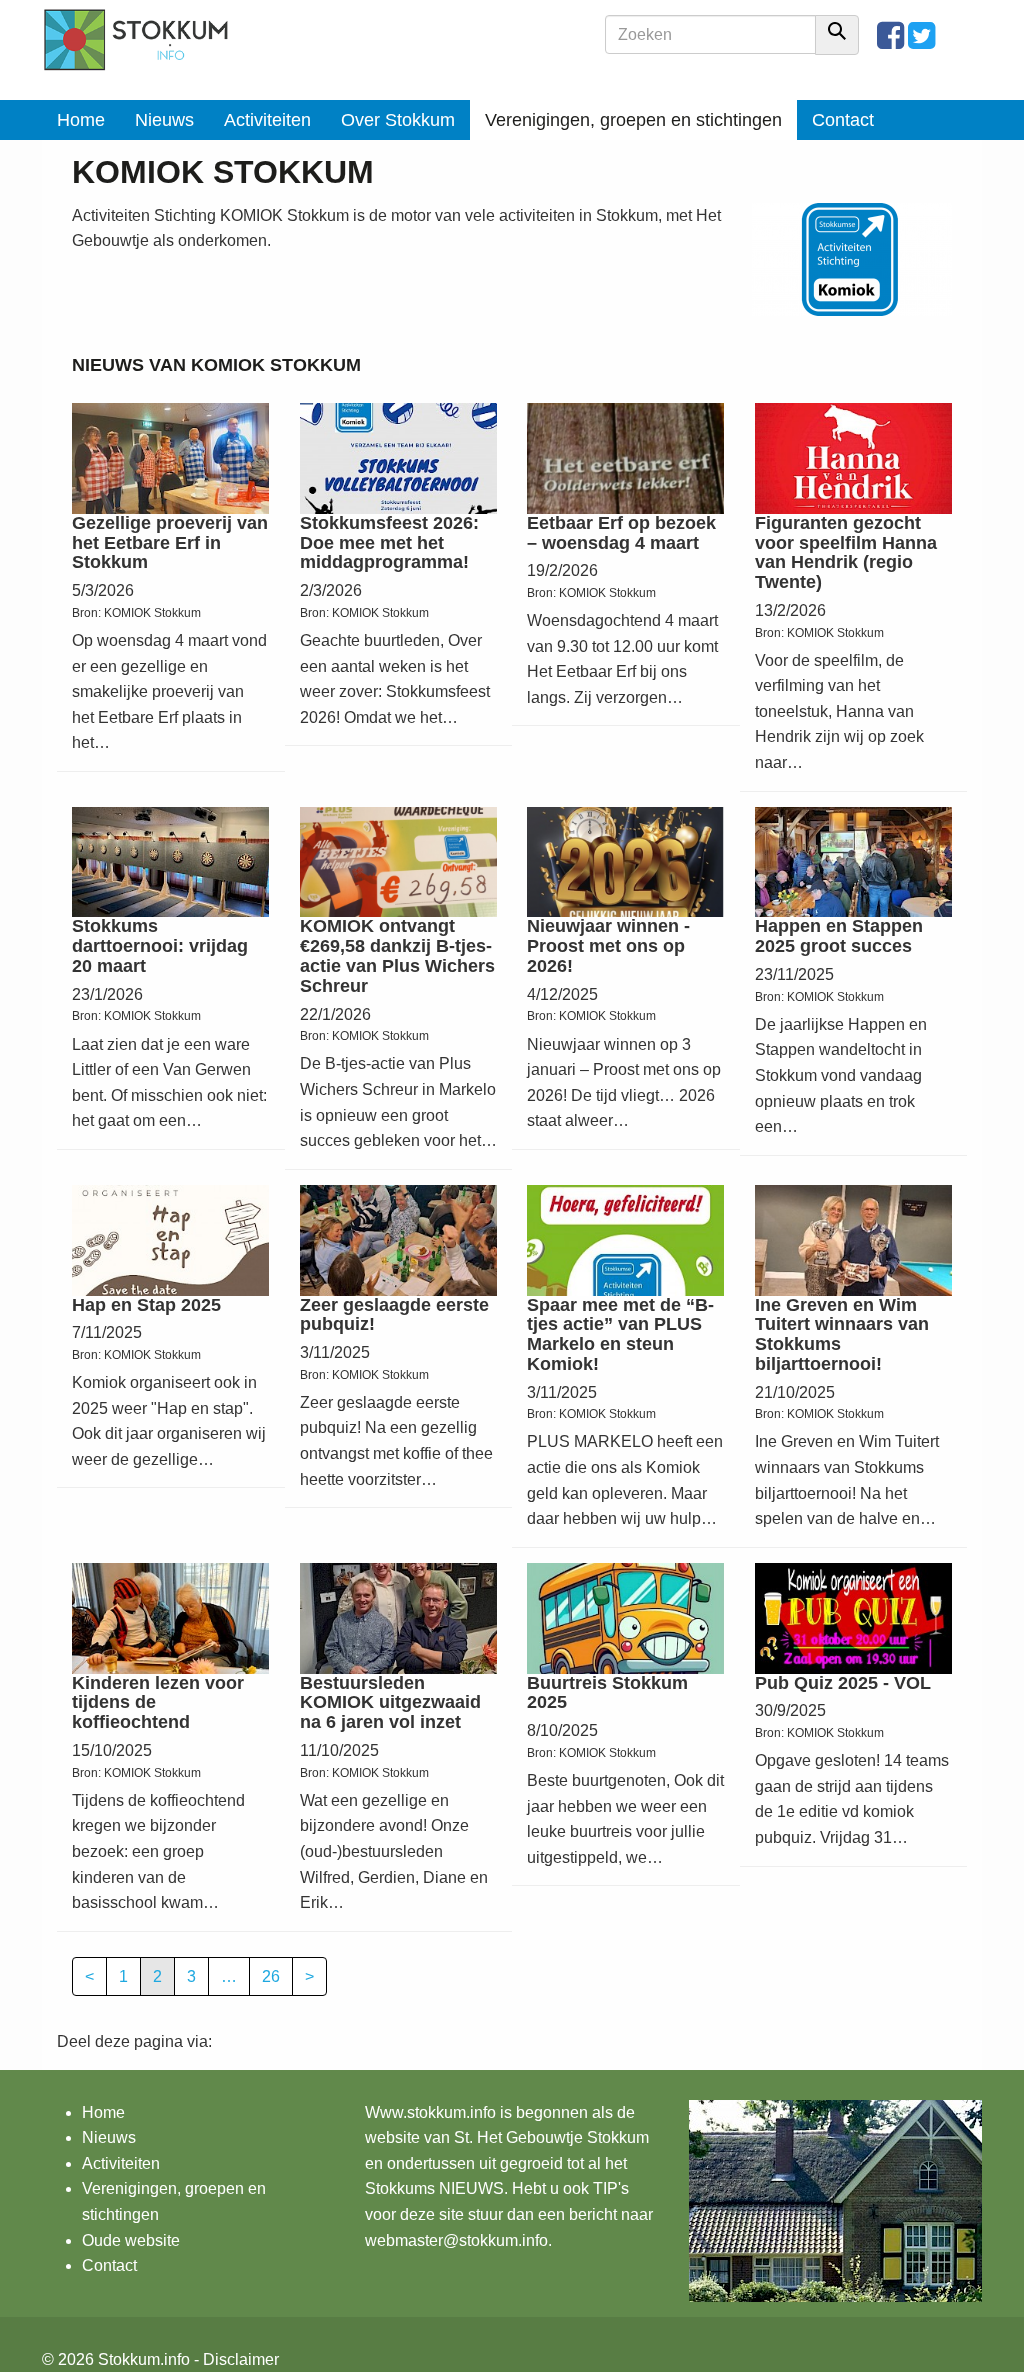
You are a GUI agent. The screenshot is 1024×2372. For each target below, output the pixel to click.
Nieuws (164, 120)
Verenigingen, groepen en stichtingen (633, 120)
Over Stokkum (398, 120)
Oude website (131, 2240)
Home (81, 120)
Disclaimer (241, 2359)
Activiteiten (267, 120)
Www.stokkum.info (430, 2112)
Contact (843, 120)
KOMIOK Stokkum (152, 613)
